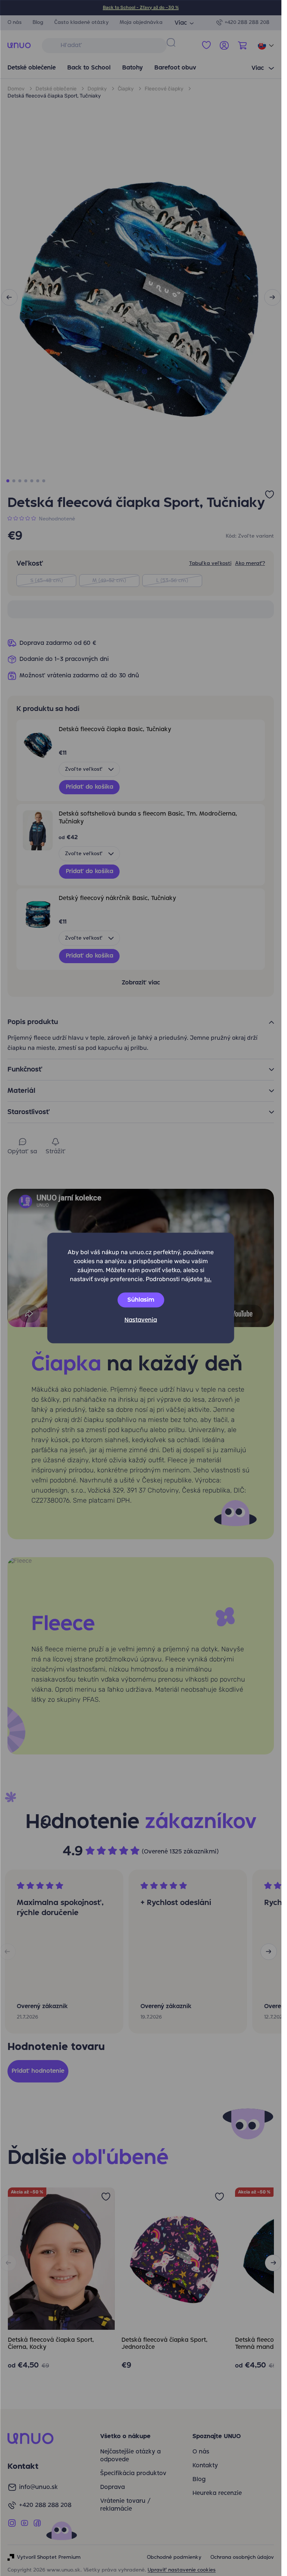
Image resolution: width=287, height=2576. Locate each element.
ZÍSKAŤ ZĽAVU (141, 1354)
